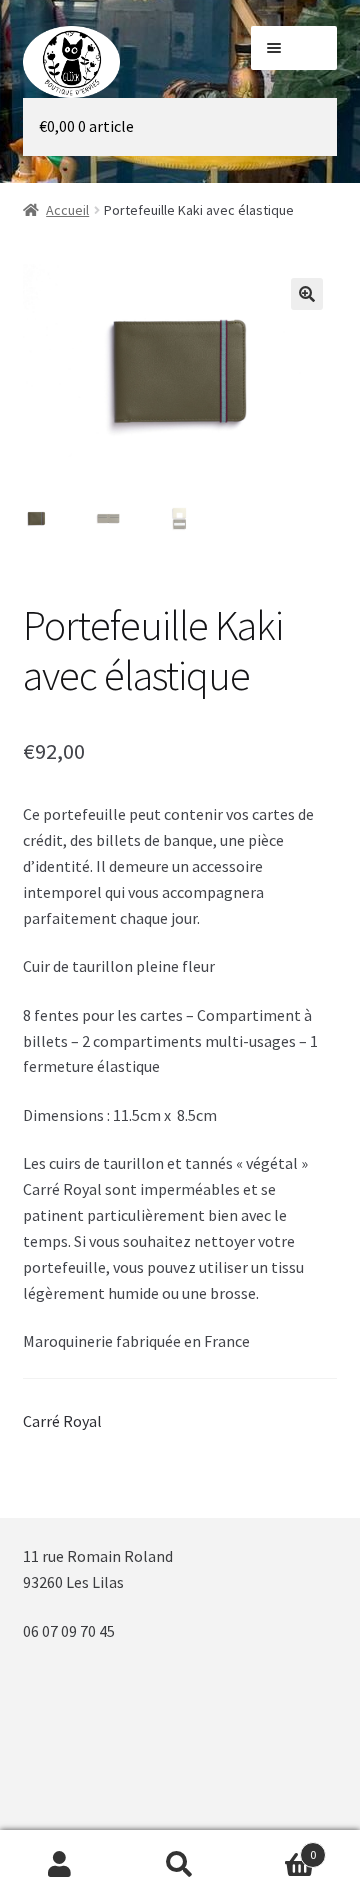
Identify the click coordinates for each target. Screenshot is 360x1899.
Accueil (67, 210)
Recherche (180, 1865)
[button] (307, 294)
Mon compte (60, 1865)
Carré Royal (62, 1421)
